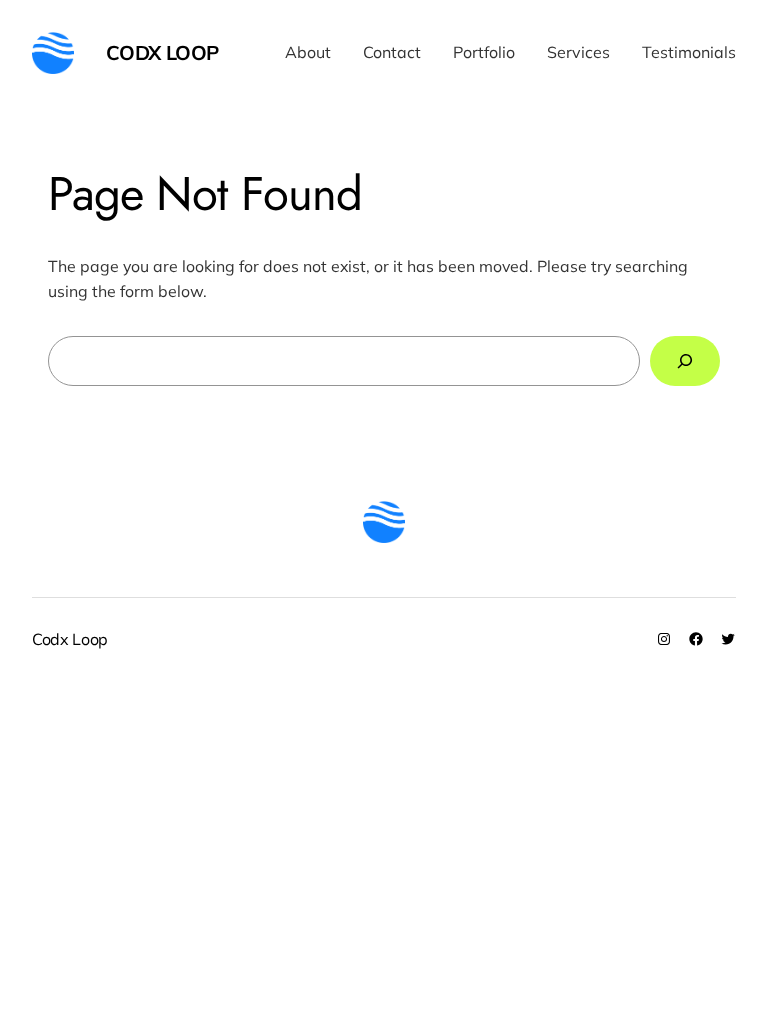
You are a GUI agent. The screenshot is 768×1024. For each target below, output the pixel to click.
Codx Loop (162, 52)
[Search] (685, 360)
